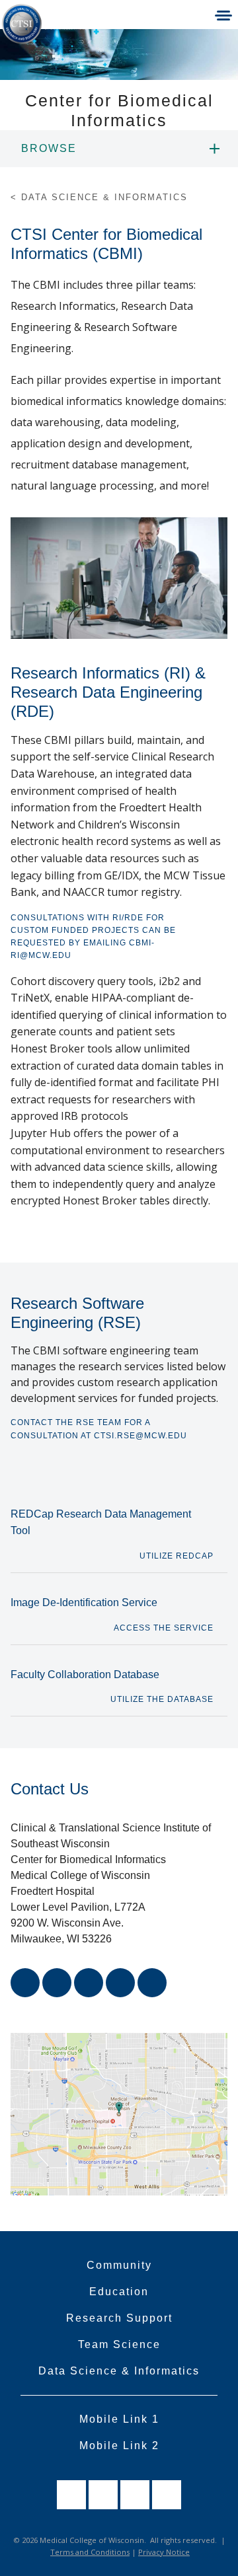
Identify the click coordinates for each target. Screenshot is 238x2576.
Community (119, 2265)
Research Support (119, 2318)
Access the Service (164, 1628)
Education (119, 2292)
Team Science (119, 2344)
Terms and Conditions (90, 2552)
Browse (49, 148)
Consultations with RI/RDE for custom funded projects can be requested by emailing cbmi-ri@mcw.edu (93, 937)
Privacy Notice (164, 2552)
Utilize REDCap (177, 1556)
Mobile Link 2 (119, 2446)
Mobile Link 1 (119, 2419)
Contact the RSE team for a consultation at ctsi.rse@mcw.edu (99, 1429)
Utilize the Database (162, 1699)
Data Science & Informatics (119, 2371)
